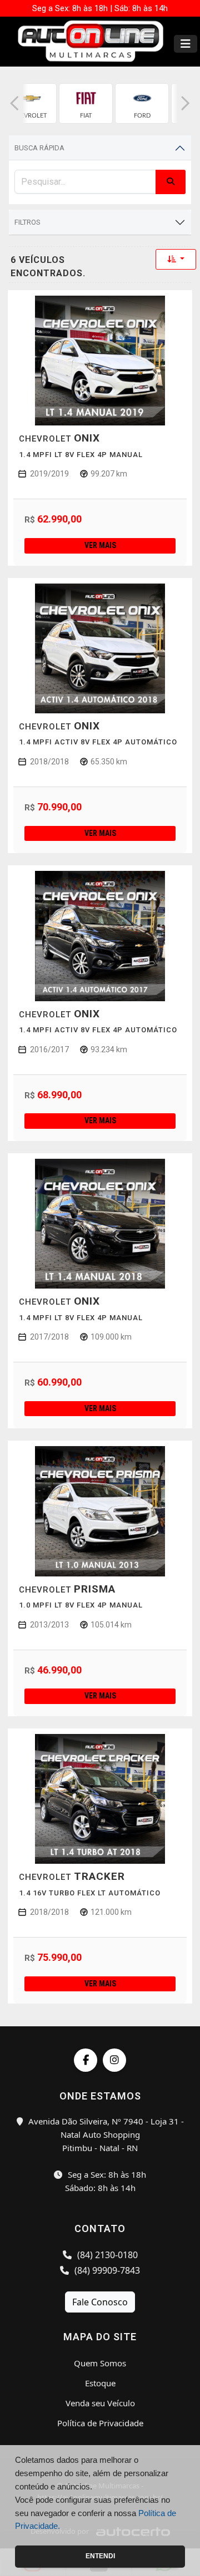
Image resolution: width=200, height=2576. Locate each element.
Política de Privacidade (100, 2423)
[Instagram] (114, 2060)
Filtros (27, 222)
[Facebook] (86, 2060)
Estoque (100, 2383)
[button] (14, 103)
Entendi (100, 2556)
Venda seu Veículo (100, 2403)
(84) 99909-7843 (106, 2270)
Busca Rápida (39, 148)
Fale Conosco (100, 2302)
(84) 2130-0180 (106, 2255)
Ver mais (100, 545)
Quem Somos (100, 2363)
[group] (30, 103)
